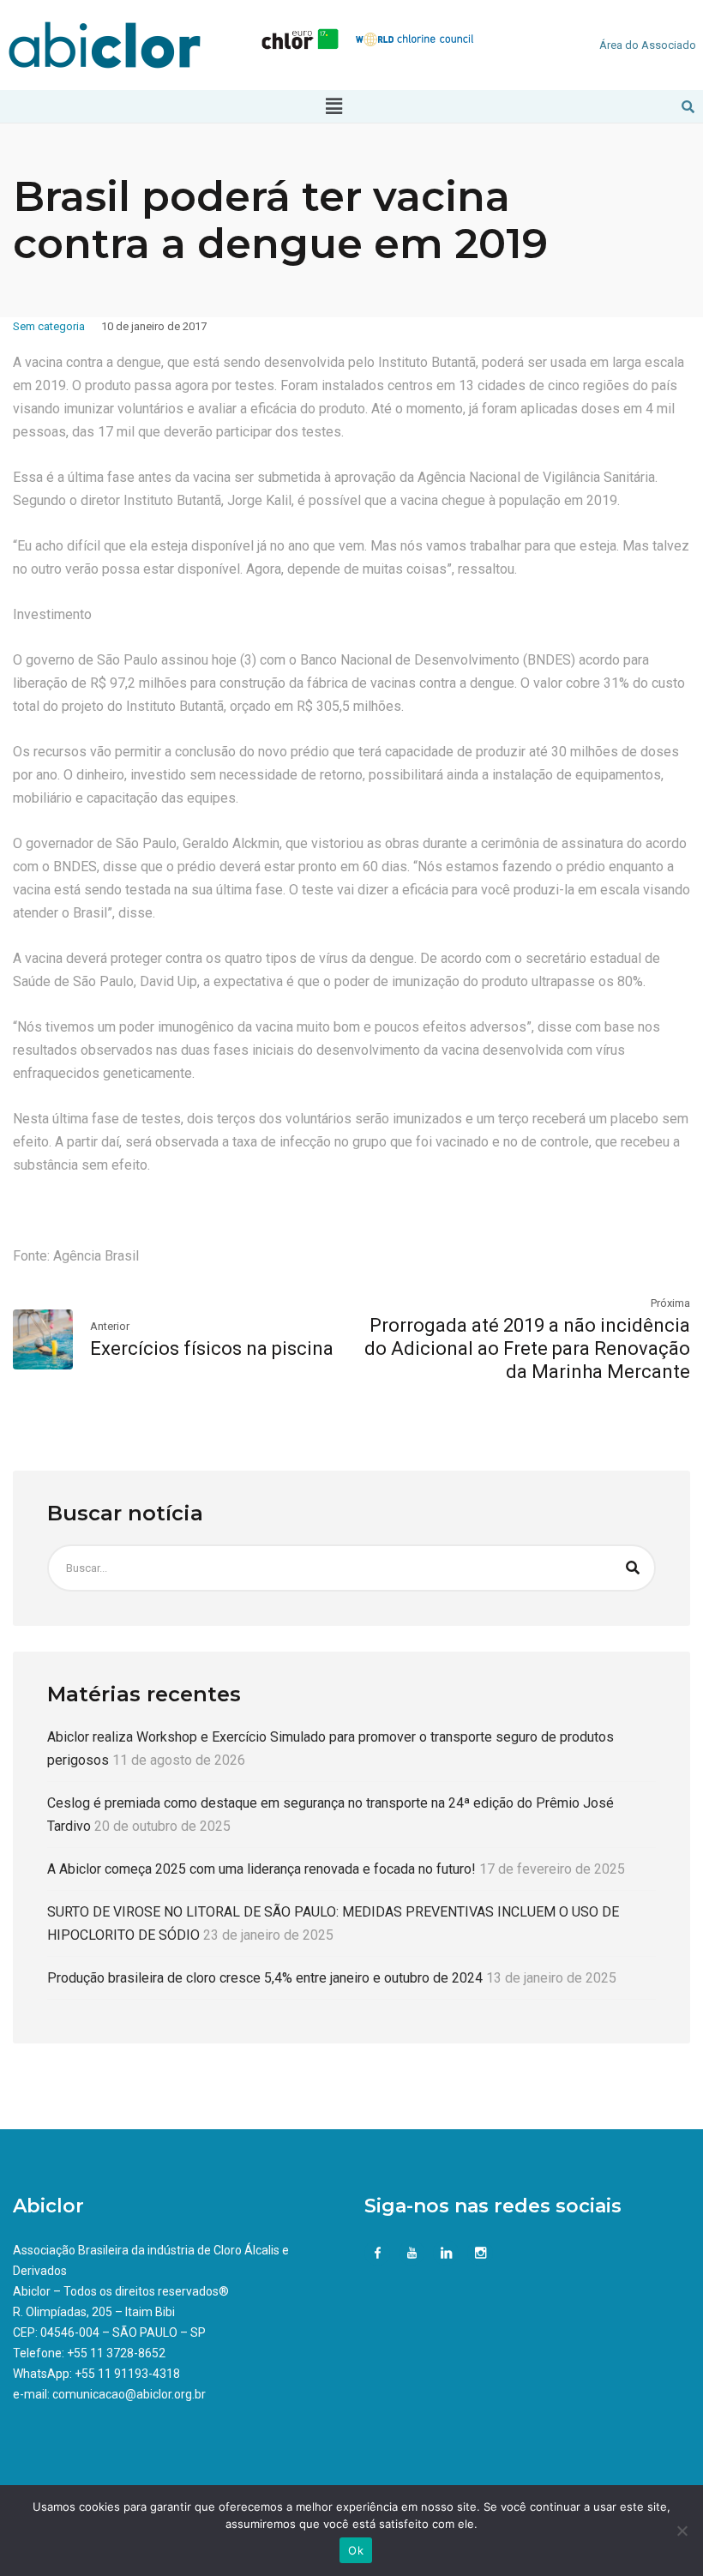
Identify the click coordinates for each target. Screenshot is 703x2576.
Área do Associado (648, 45)
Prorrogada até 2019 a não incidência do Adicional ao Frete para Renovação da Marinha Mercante (527, 1348)
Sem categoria (49, 326)
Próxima (670, 1303)
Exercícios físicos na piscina (212, 1348)
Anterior (110, 1326)
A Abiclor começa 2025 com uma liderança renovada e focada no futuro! (261, 1869)
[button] (333, 106)
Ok (356, 2550)
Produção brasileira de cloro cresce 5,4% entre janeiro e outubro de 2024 (265, 1978)
